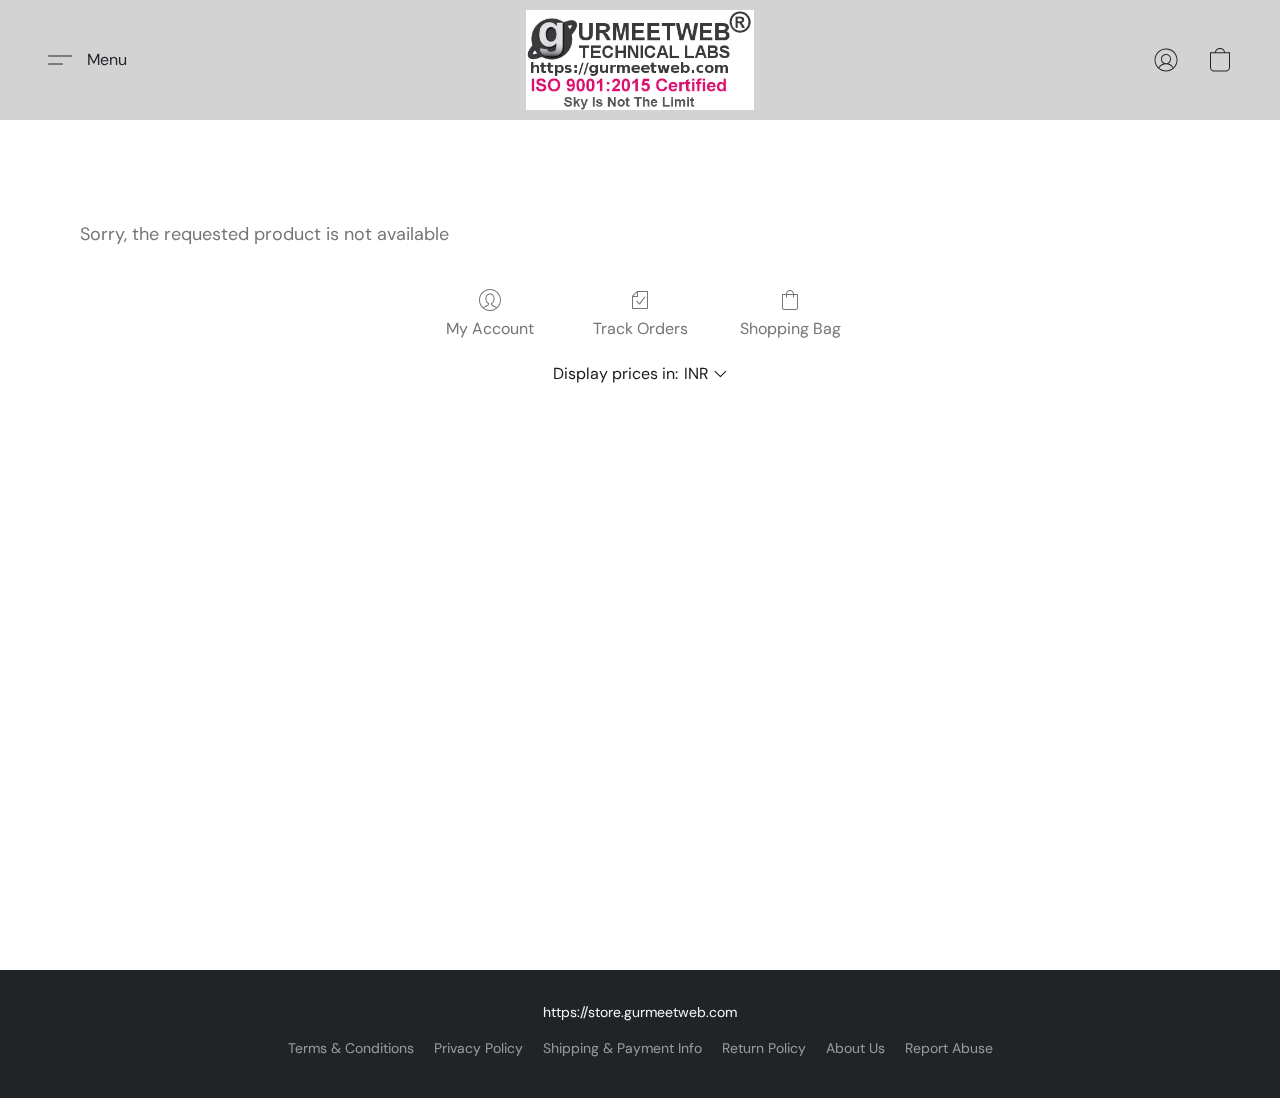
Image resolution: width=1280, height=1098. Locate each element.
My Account (490, 328)
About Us (855, 1048)
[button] (640, 60)
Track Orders (640, 328)
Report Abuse (949, 1048)
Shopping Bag (790, 328)
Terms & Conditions (351, 1048)
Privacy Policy (478, 1048)
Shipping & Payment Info (622, 1048)
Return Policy (764, 1048)
